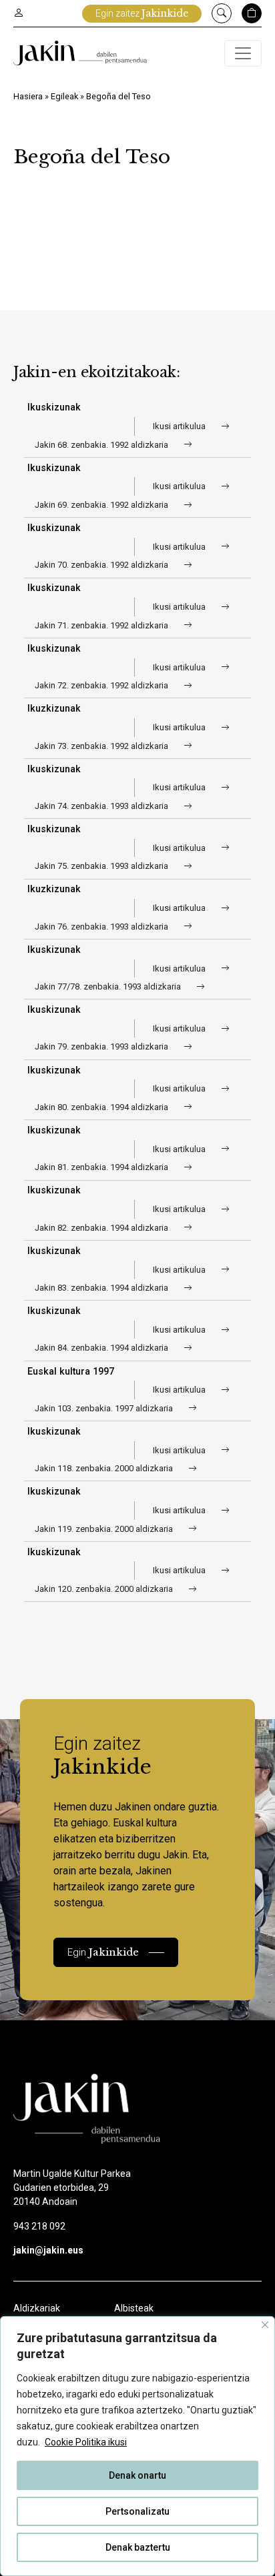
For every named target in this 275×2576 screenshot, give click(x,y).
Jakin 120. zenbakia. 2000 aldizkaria (105, 1589)
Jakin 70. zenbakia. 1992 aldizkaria (102, 565)
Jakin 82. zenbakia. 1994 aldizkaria (102, 1228)
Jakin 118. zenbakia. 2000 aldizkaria (105, 1468)
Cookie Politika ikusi (86, 2442)
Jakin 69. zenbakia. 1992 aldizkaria (102, 505)
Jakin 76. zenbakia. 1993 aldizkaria (102, 927)
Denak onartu (137, 2475)
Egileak (64, 96)
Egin (103, 1952)
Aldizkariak (37, 2308)
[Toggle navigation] (243, 53)
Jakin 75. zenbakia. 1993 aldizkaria (102, 866)
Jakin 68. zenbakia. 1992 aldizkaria (102, 445)
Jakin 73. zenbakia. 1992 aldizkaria (102, 746)
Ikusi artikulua (180, 426)
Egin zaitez (142, 13)
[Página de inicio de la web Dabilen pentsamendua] (80, 53)
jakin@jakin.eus (48, 2250)
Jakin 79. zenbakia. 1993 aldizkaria (102, 1046)
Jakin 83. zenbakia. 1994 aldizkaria (102, 1288)
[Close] (265, 2325)
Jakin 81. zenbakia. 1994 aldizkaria (102, 1167)
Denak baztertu (138, 2547)
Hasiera (28, 96)
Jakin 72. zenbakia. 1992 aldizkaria (102, 685)
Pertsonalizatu (137, 2511)
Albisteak (134, 2308)
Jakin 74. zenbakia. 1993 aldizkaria (102, 806)
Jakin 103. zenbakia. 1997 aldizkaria (105, 1408)
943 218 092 (39, 2226)
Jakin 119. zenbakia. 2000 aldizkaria (105, 1529)
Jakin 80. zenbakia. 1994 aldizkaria (102, 1107)
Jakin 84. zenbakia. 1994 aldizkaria (102, 1348)
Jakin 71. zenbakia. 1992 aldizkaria (102, 625)
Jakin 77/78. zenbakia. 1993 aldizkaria (109, 986)
